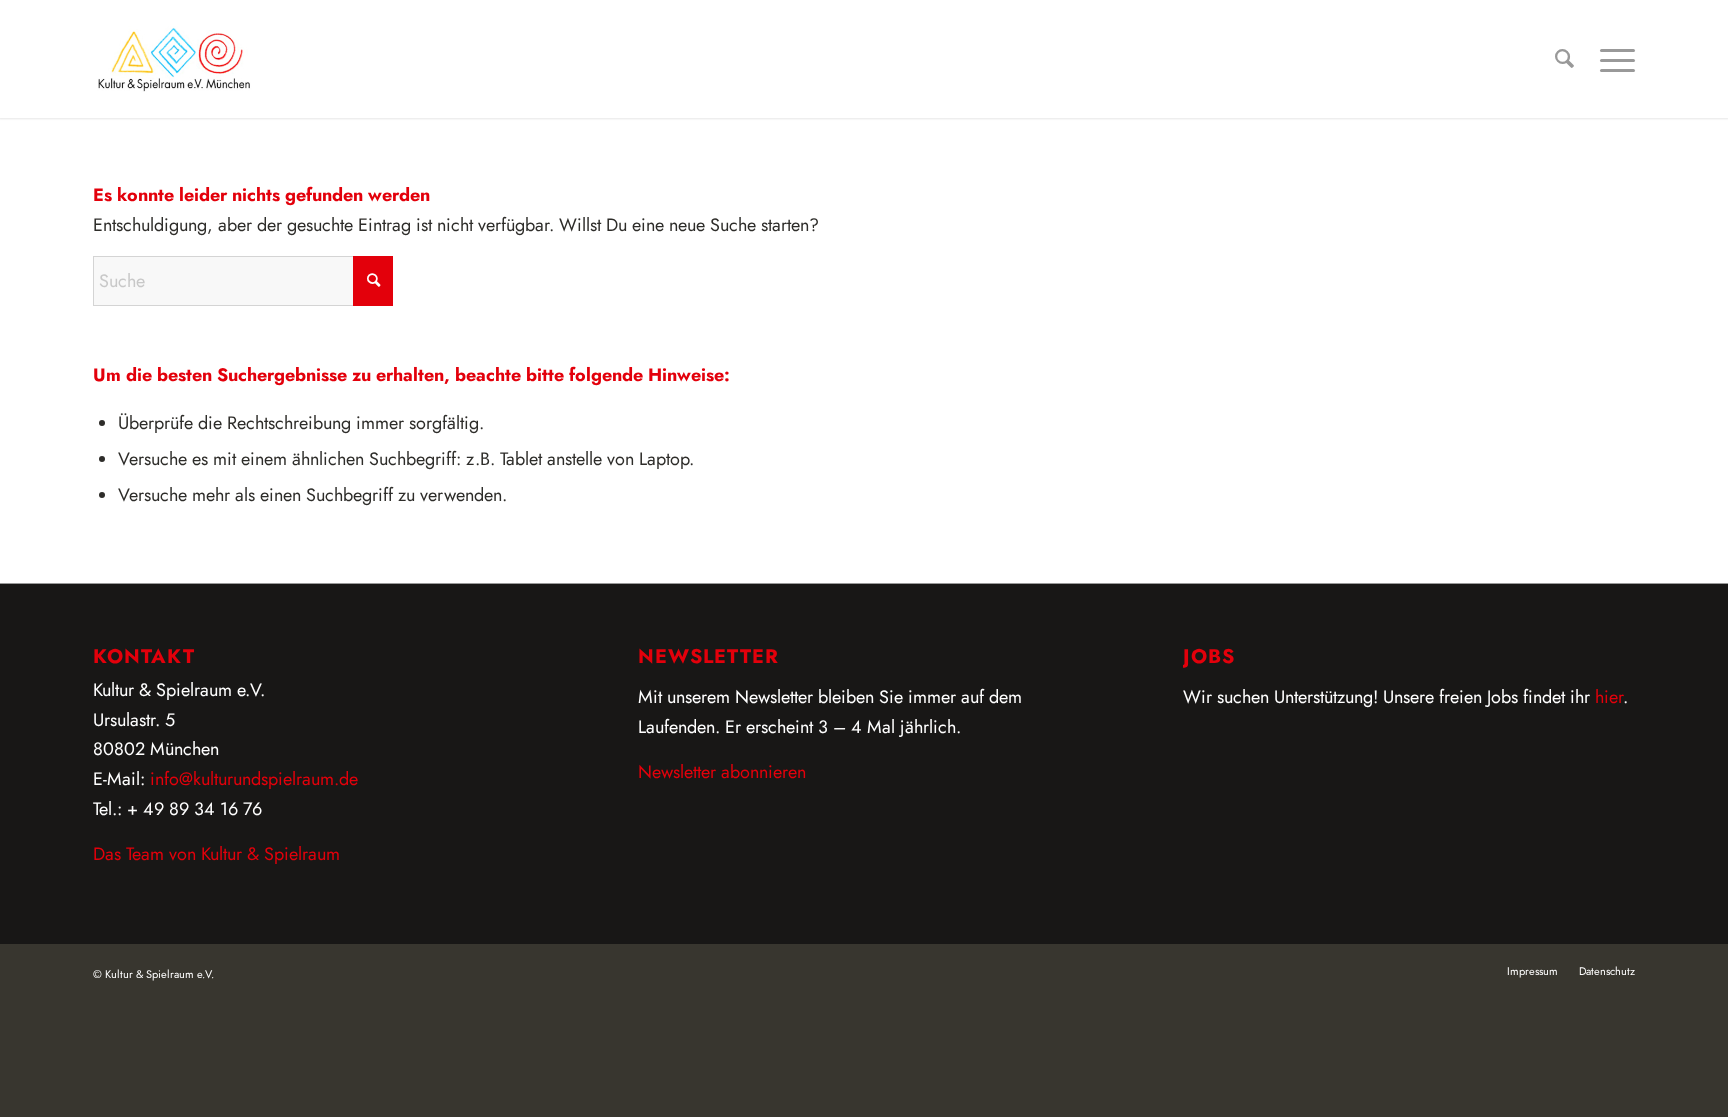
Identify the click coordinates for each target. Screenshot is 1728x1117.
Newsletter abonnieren (722, 772)
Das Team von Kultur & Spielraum (216, 854)
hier (1609, 697)
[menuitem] (1564, 59)
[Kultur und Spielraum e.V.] (174, 59)
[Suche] (1564, 59)
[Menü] (1611, 59)
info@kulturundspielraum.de (254, 779)
